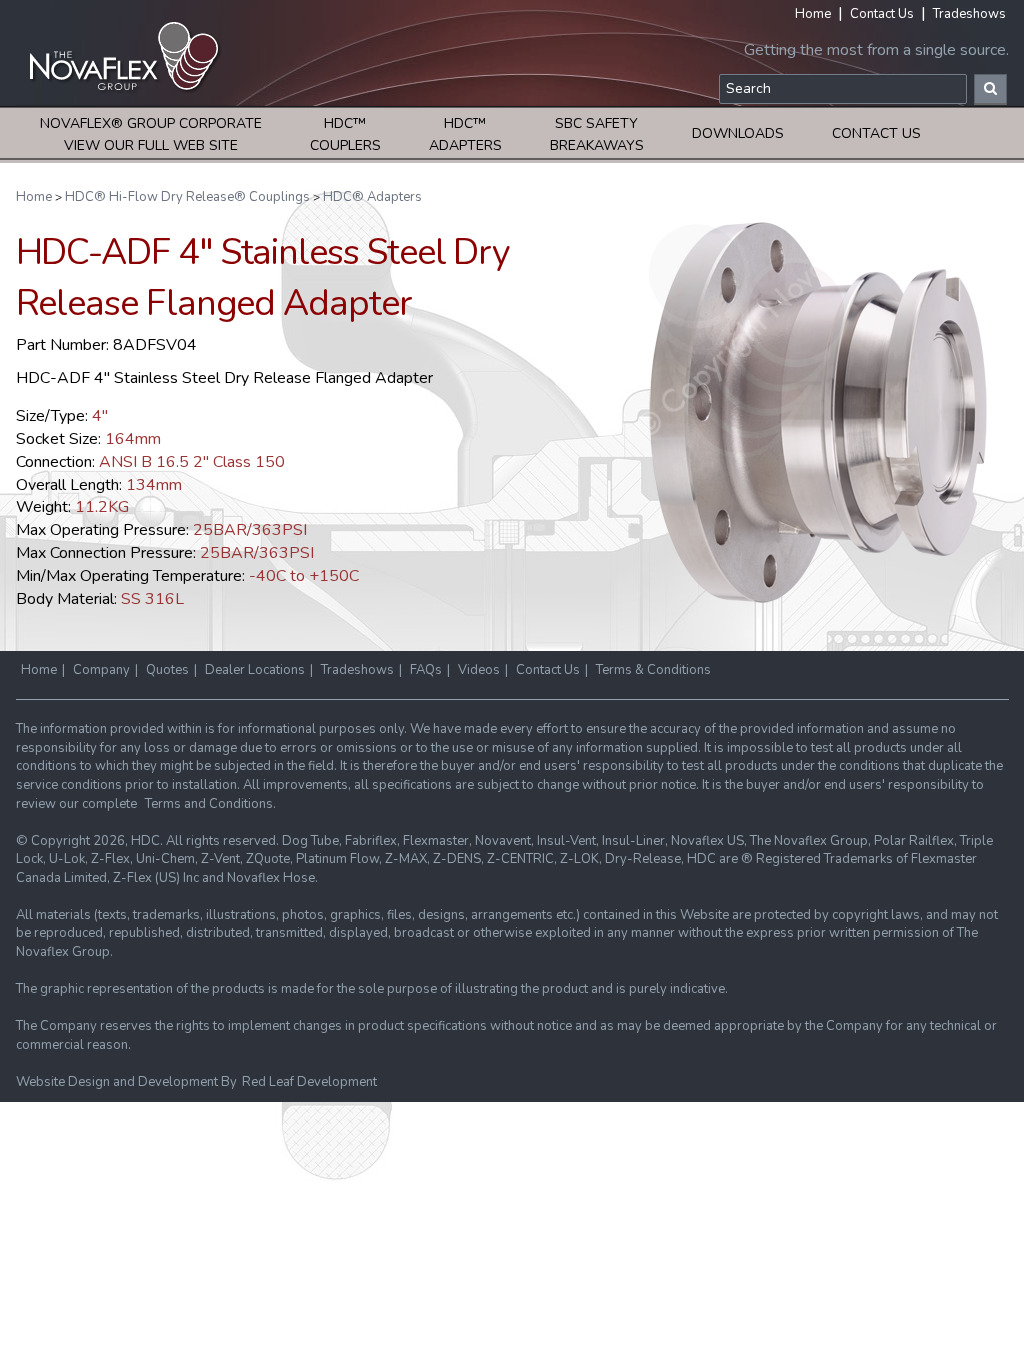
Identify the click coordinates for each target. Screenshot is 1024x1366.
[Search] (990, 89)
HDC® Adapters (372, 197)
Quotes (167, 670)
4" (100, 416)
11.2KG (102, 507)
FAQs (426, 670)
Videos (479, 670)
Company (101, 670)
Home (813, 14)
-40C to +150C (304, 576)
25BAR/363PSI (250, 530)
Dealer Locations (255, 670)
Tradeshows (969, 14)
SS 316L (152, 599)
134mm (154, 485)
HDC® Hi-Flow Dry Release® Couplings (187, 197)
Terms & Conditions (653, 670)
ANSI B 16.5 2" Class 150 (192, 462)
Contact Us (882, 14)
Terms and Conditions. (210, 804)
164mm (133, 439)
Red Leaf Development (309, 1082)
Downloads (738, 133)
